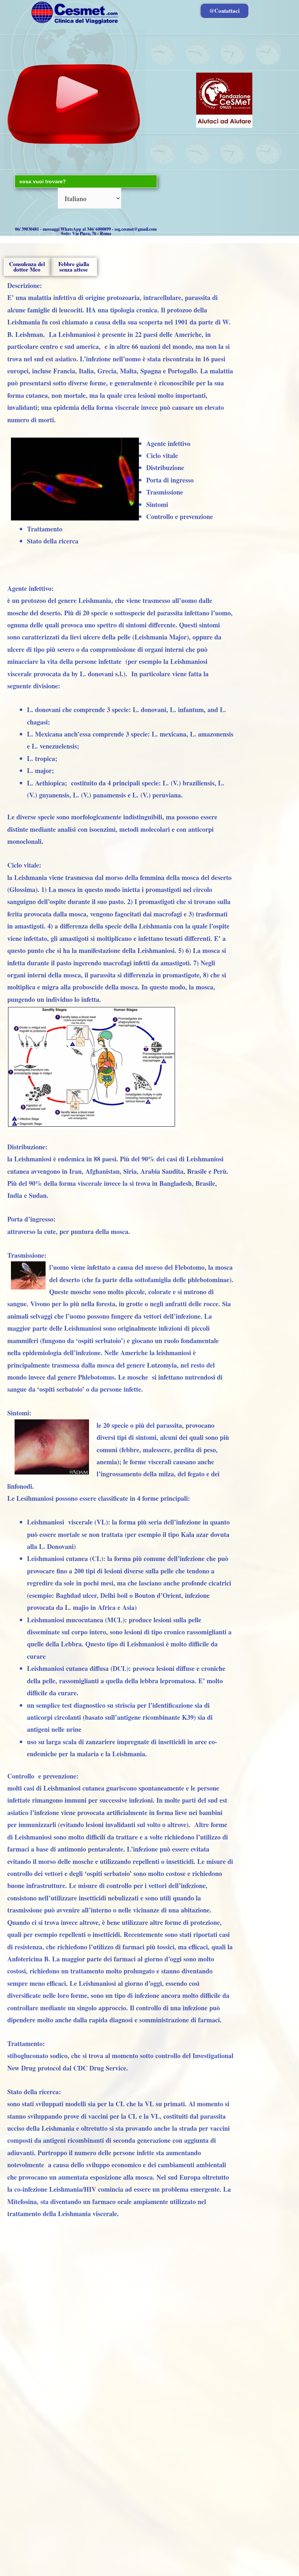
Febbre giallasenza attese (74, 267)
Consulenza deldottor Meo (27, 267)
